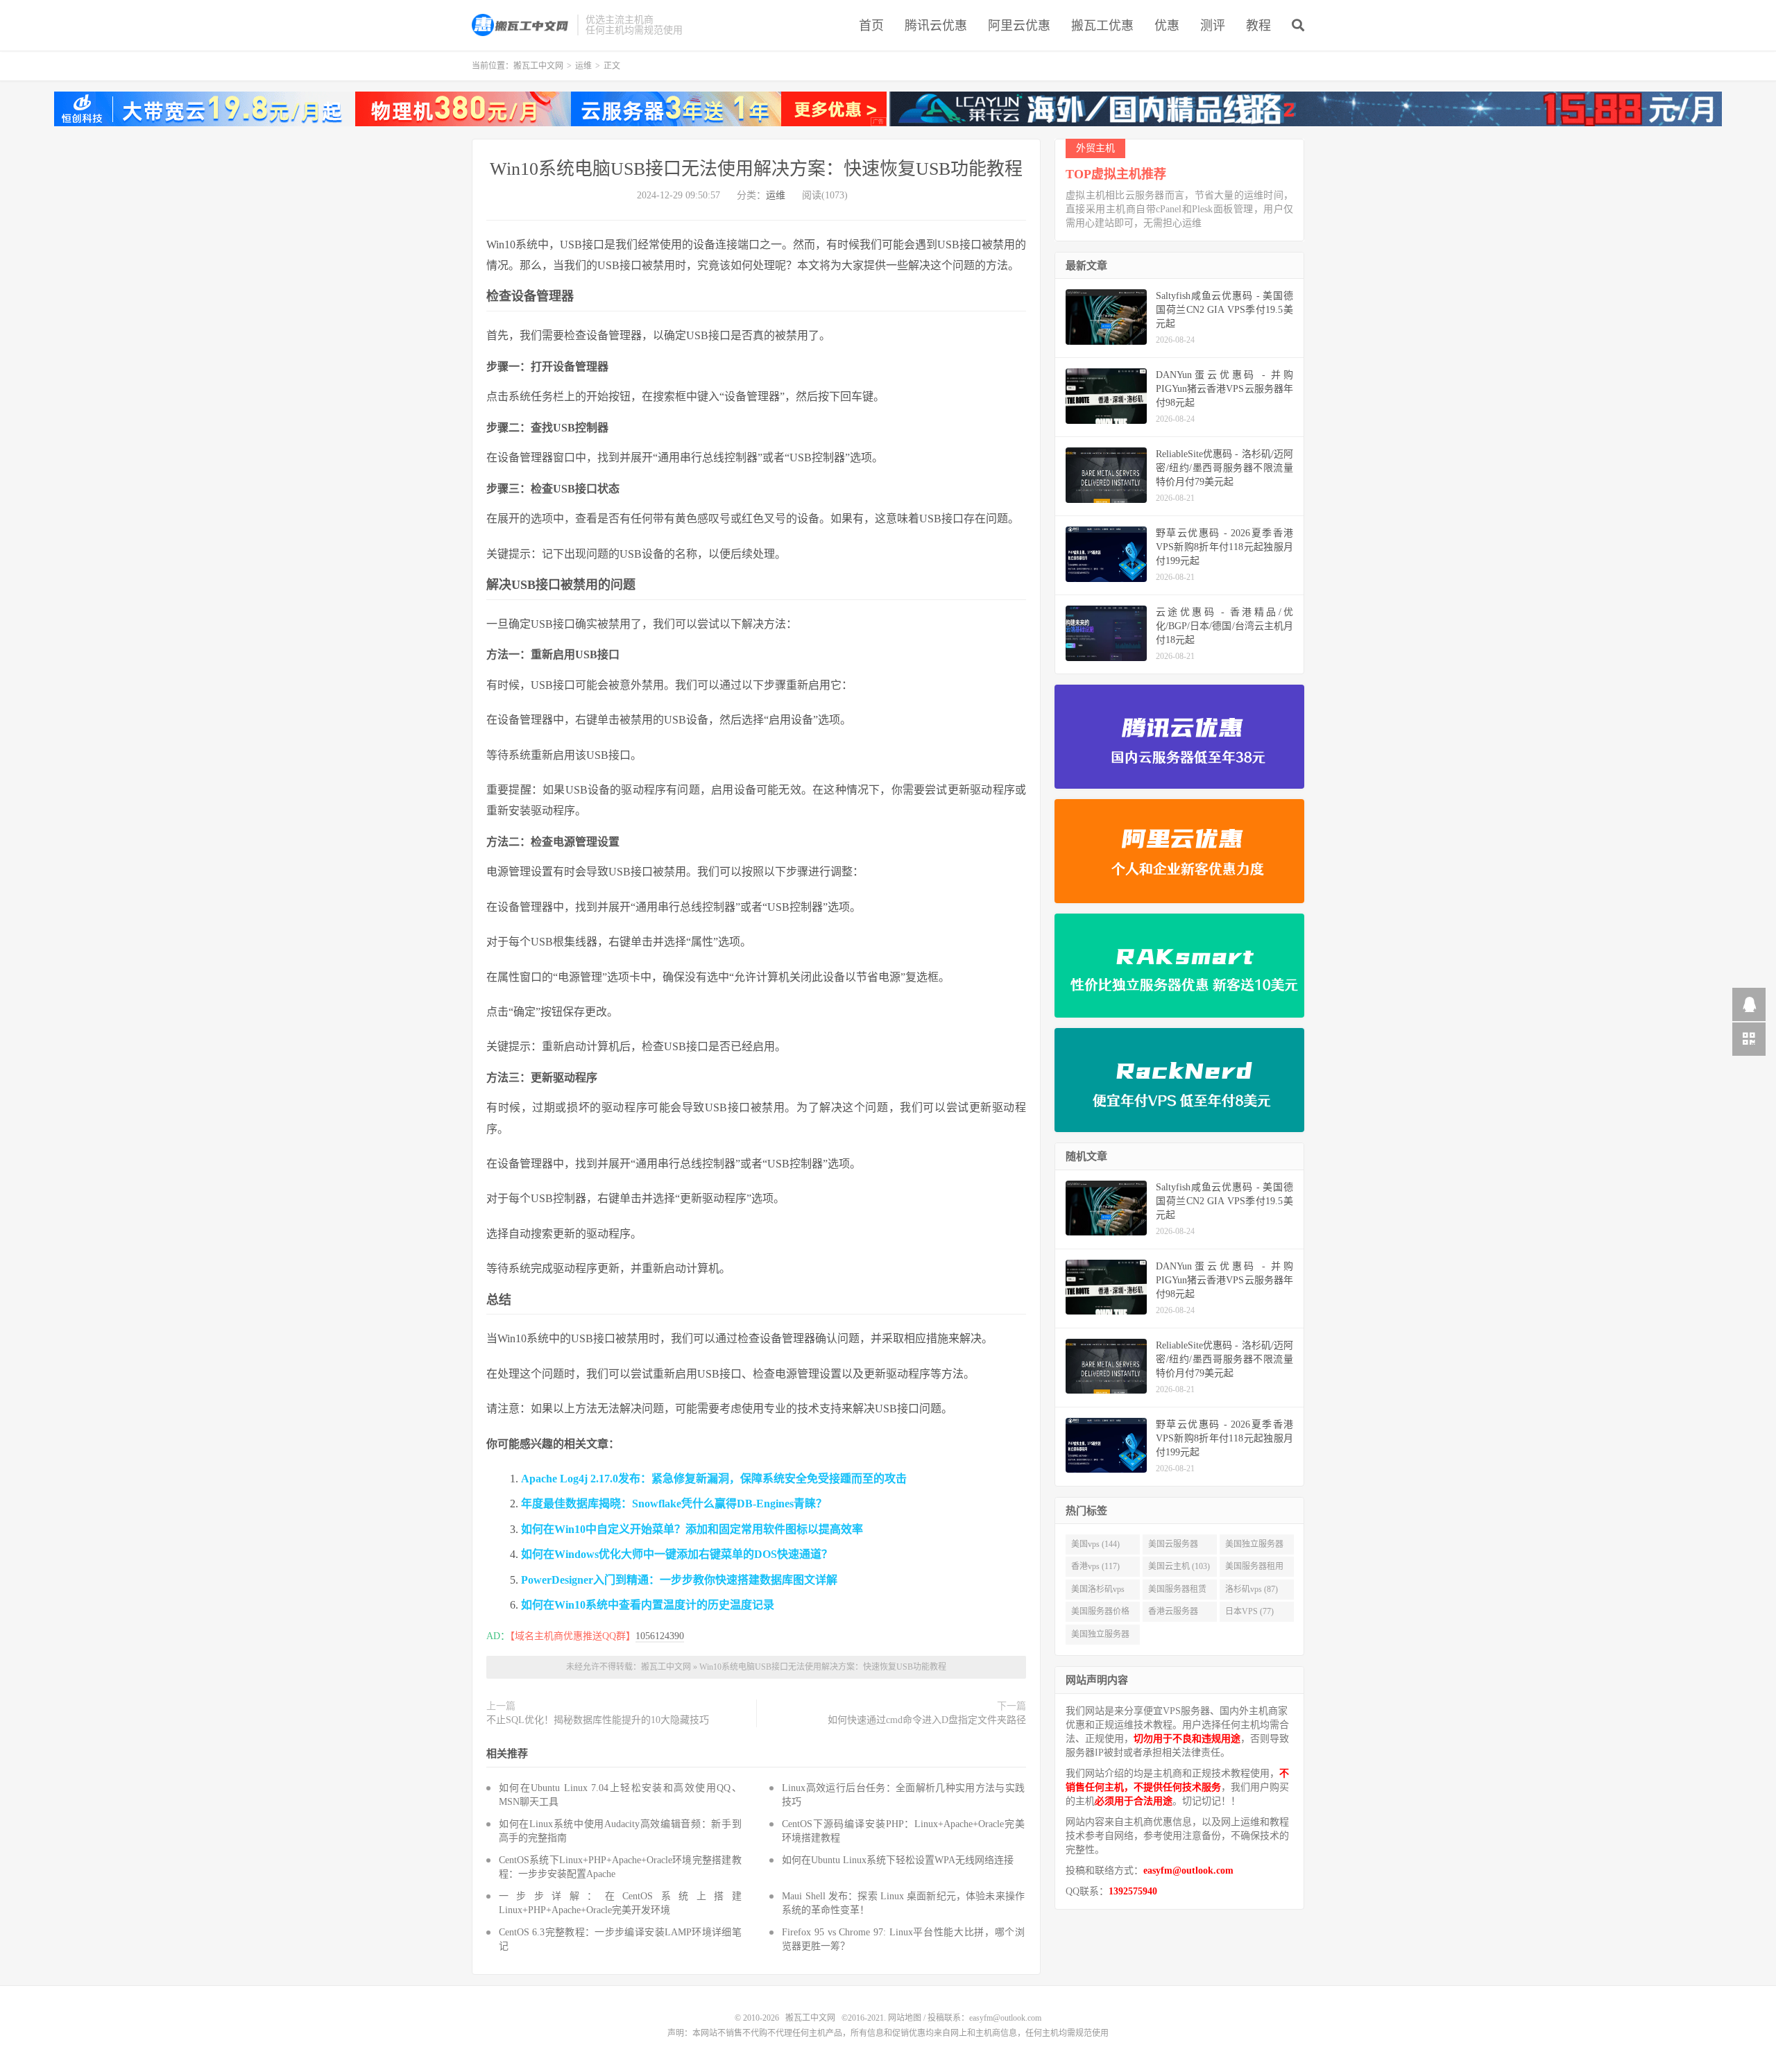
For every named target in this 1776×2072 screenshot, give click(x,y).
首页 (871, 26)
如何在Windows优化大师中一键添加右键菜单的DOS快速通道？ (677, 1554)
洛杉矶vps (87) (1252, 1589)
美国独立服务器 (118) (1254, 1547)
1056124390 (660, 1636)
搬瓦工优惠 (1102, 26)
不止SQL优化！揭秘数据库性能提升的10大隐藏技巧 (598, 1720)
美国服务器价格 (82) (1100, 1614)
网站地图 (905, 2018)
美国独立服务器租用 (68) (1100, 1637)
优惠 (1167, 26)
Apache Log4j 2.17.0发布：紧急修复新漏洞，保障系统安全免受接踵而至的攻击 (714, 1479)
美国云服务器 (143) (1173, 1547)
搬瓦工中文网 (521, 25)
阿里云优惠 (1019, 26)
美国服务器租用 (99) (1254, 1569)
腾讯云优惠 (936, 26)
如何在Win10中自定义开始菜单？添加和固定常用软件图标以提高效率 (692, 1529)
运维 (583, 66)
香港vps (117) (1095, 1566)
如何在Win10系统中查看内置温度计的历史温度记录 (648, 1605)
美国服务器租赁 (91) (1177, 1592)
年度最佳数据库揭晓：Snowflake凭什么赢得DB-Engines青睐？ (674, 1504)
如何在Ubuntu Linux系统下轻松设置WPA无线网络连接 (898, 1860)
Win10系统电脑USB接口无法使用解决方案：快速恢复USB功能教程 (756, 169)
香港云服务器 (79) (1173, 1614)
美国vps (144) (1095, 1544)
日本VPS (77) (1249, 1611)
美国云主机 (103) (1179, 1566)
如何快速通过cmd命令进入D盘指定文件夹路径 (927, 1720)
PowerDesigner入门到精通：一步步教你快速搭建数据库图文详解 (679, 1580)
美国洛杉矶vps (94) (1098, 1592)
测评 (1213, 26)
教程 (1258, 26)
